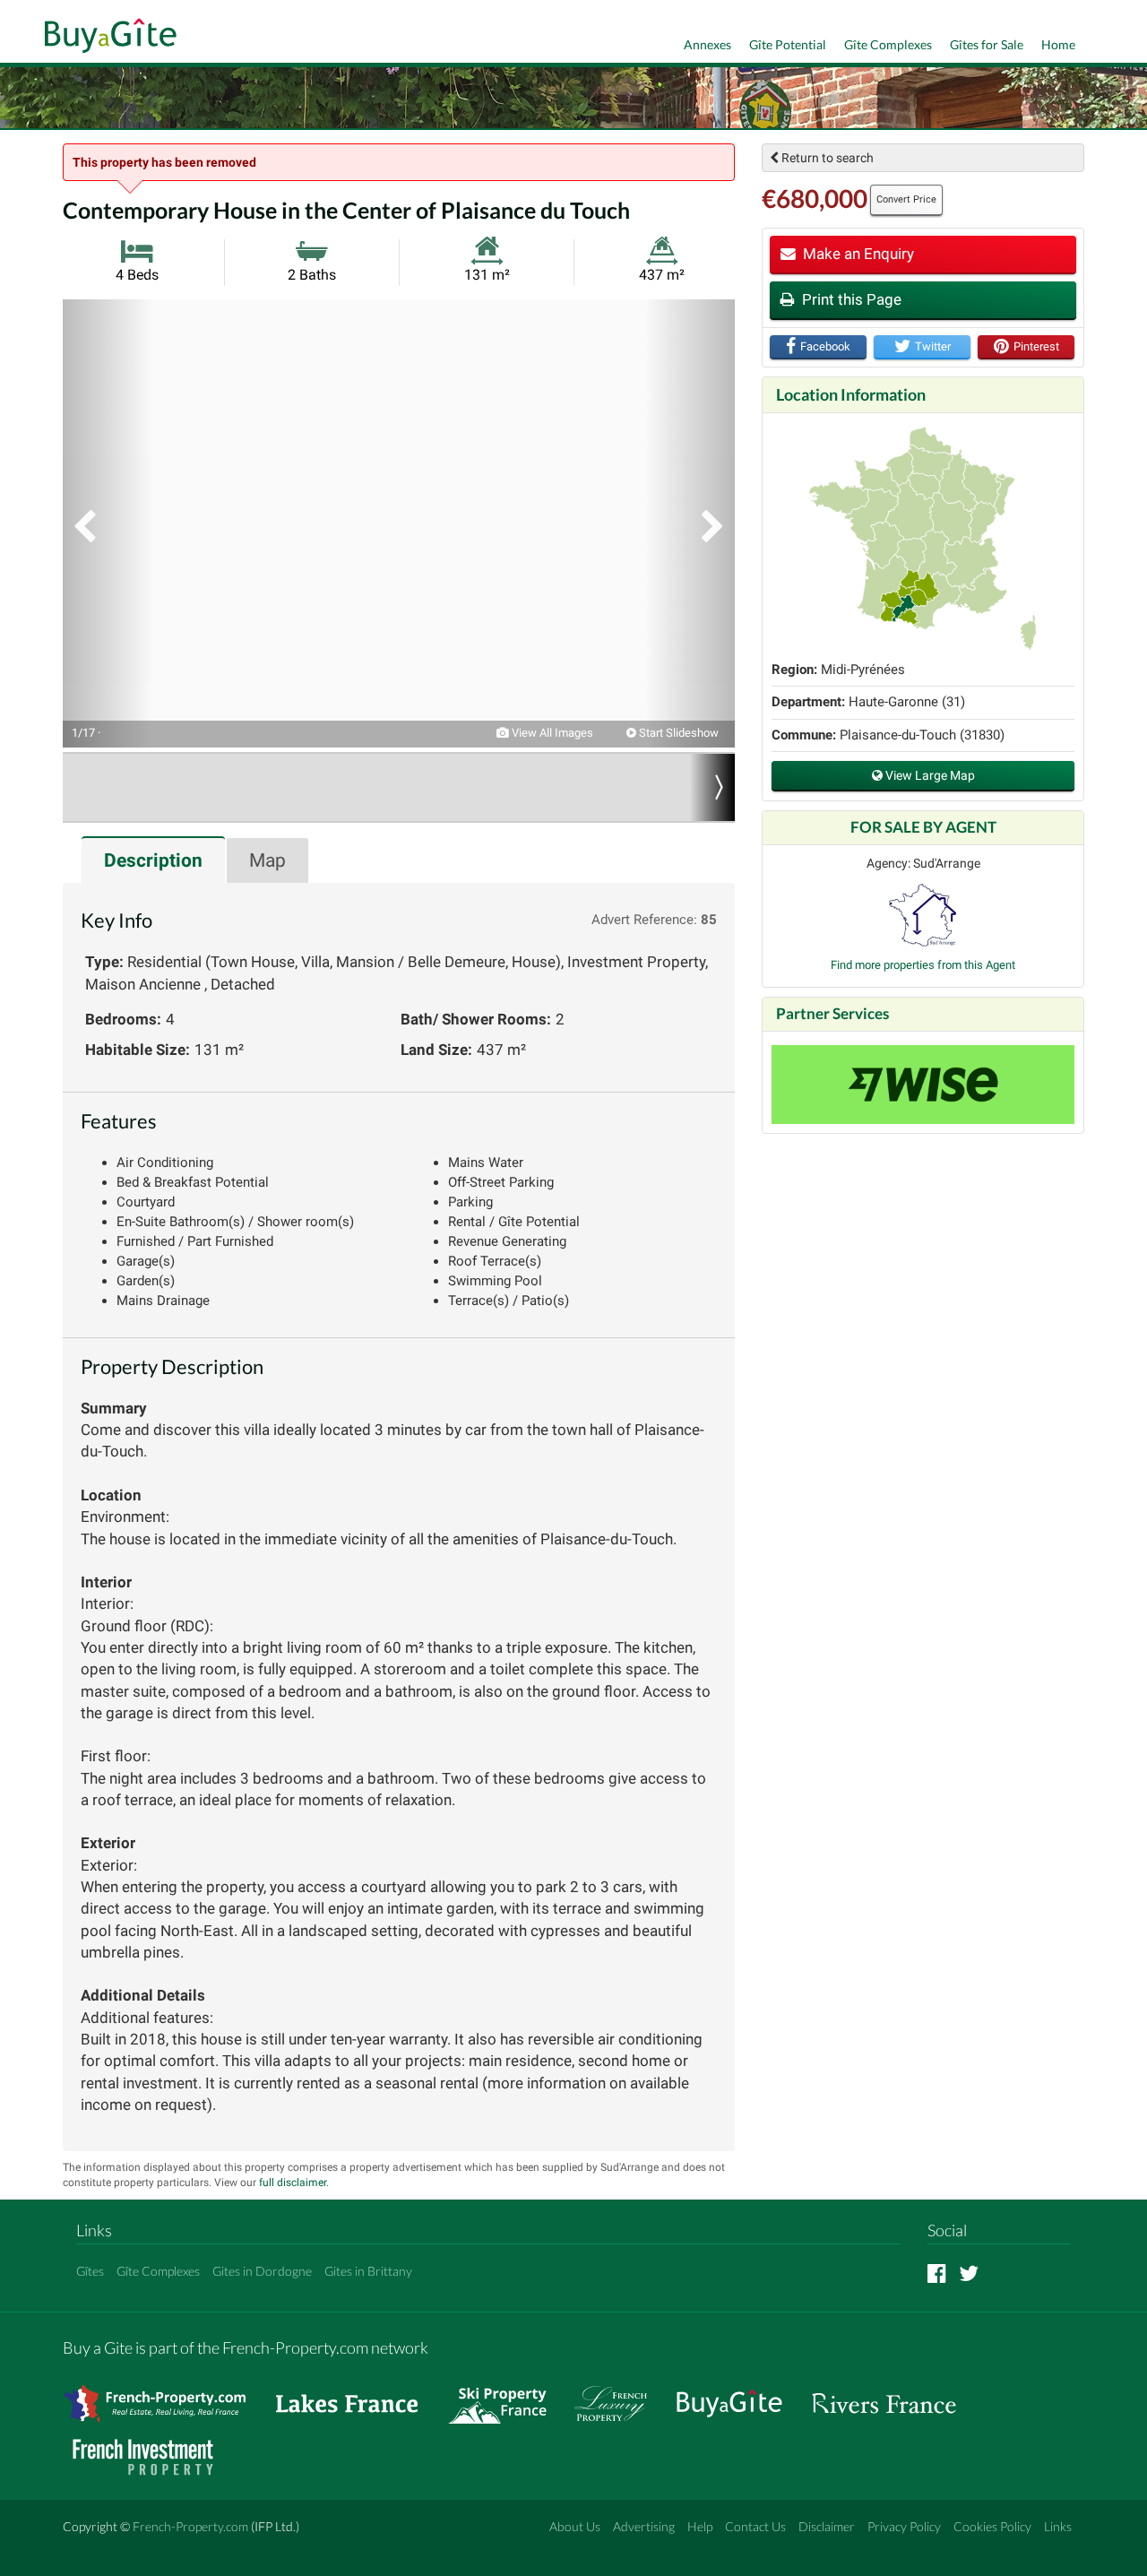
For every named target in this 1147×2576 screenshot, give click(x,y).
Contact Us (755, 2526)
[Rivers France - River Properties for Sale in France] (893, 2394)
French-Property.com (190, 2526)
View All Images (551, 733)
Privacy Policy (904, 2526)
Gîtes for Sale (987, 44)
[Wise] (923, 1085)
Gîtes (90, 2271)
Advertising (644, 2526)
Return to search (826, 158)
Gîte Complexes (888, 44)
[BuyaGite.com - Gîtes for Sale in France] (738, 2394)
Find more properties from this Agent (923, 965)
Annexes (707, 44)
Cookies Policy (992, 2526)
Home (1058, 44)
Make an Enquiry (857, 254)
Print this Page (850, 299)
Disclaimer (827, 2526)
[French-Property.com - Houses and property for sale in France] (165, 2394)
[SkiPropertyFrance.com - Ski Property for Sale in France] (506, 2394)
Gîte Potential (788, 44)
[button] (108, 523)
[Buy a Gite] (106, 38)
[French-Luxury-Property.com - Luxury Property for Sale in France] (620, 2394)
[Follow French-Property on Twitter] (969, 2273)
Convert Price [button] (906, 199)
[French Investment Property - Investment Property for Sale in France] (152, 2448)
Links (1058, 2526)
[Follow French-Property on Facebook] (937, 2273)
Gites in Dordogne (262, 2271)
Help (700, 2526)
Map (267, 860)
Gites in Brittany (368, 2271)
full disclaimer (293, 2183)
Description (153, 860)
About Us (575, 2526)
